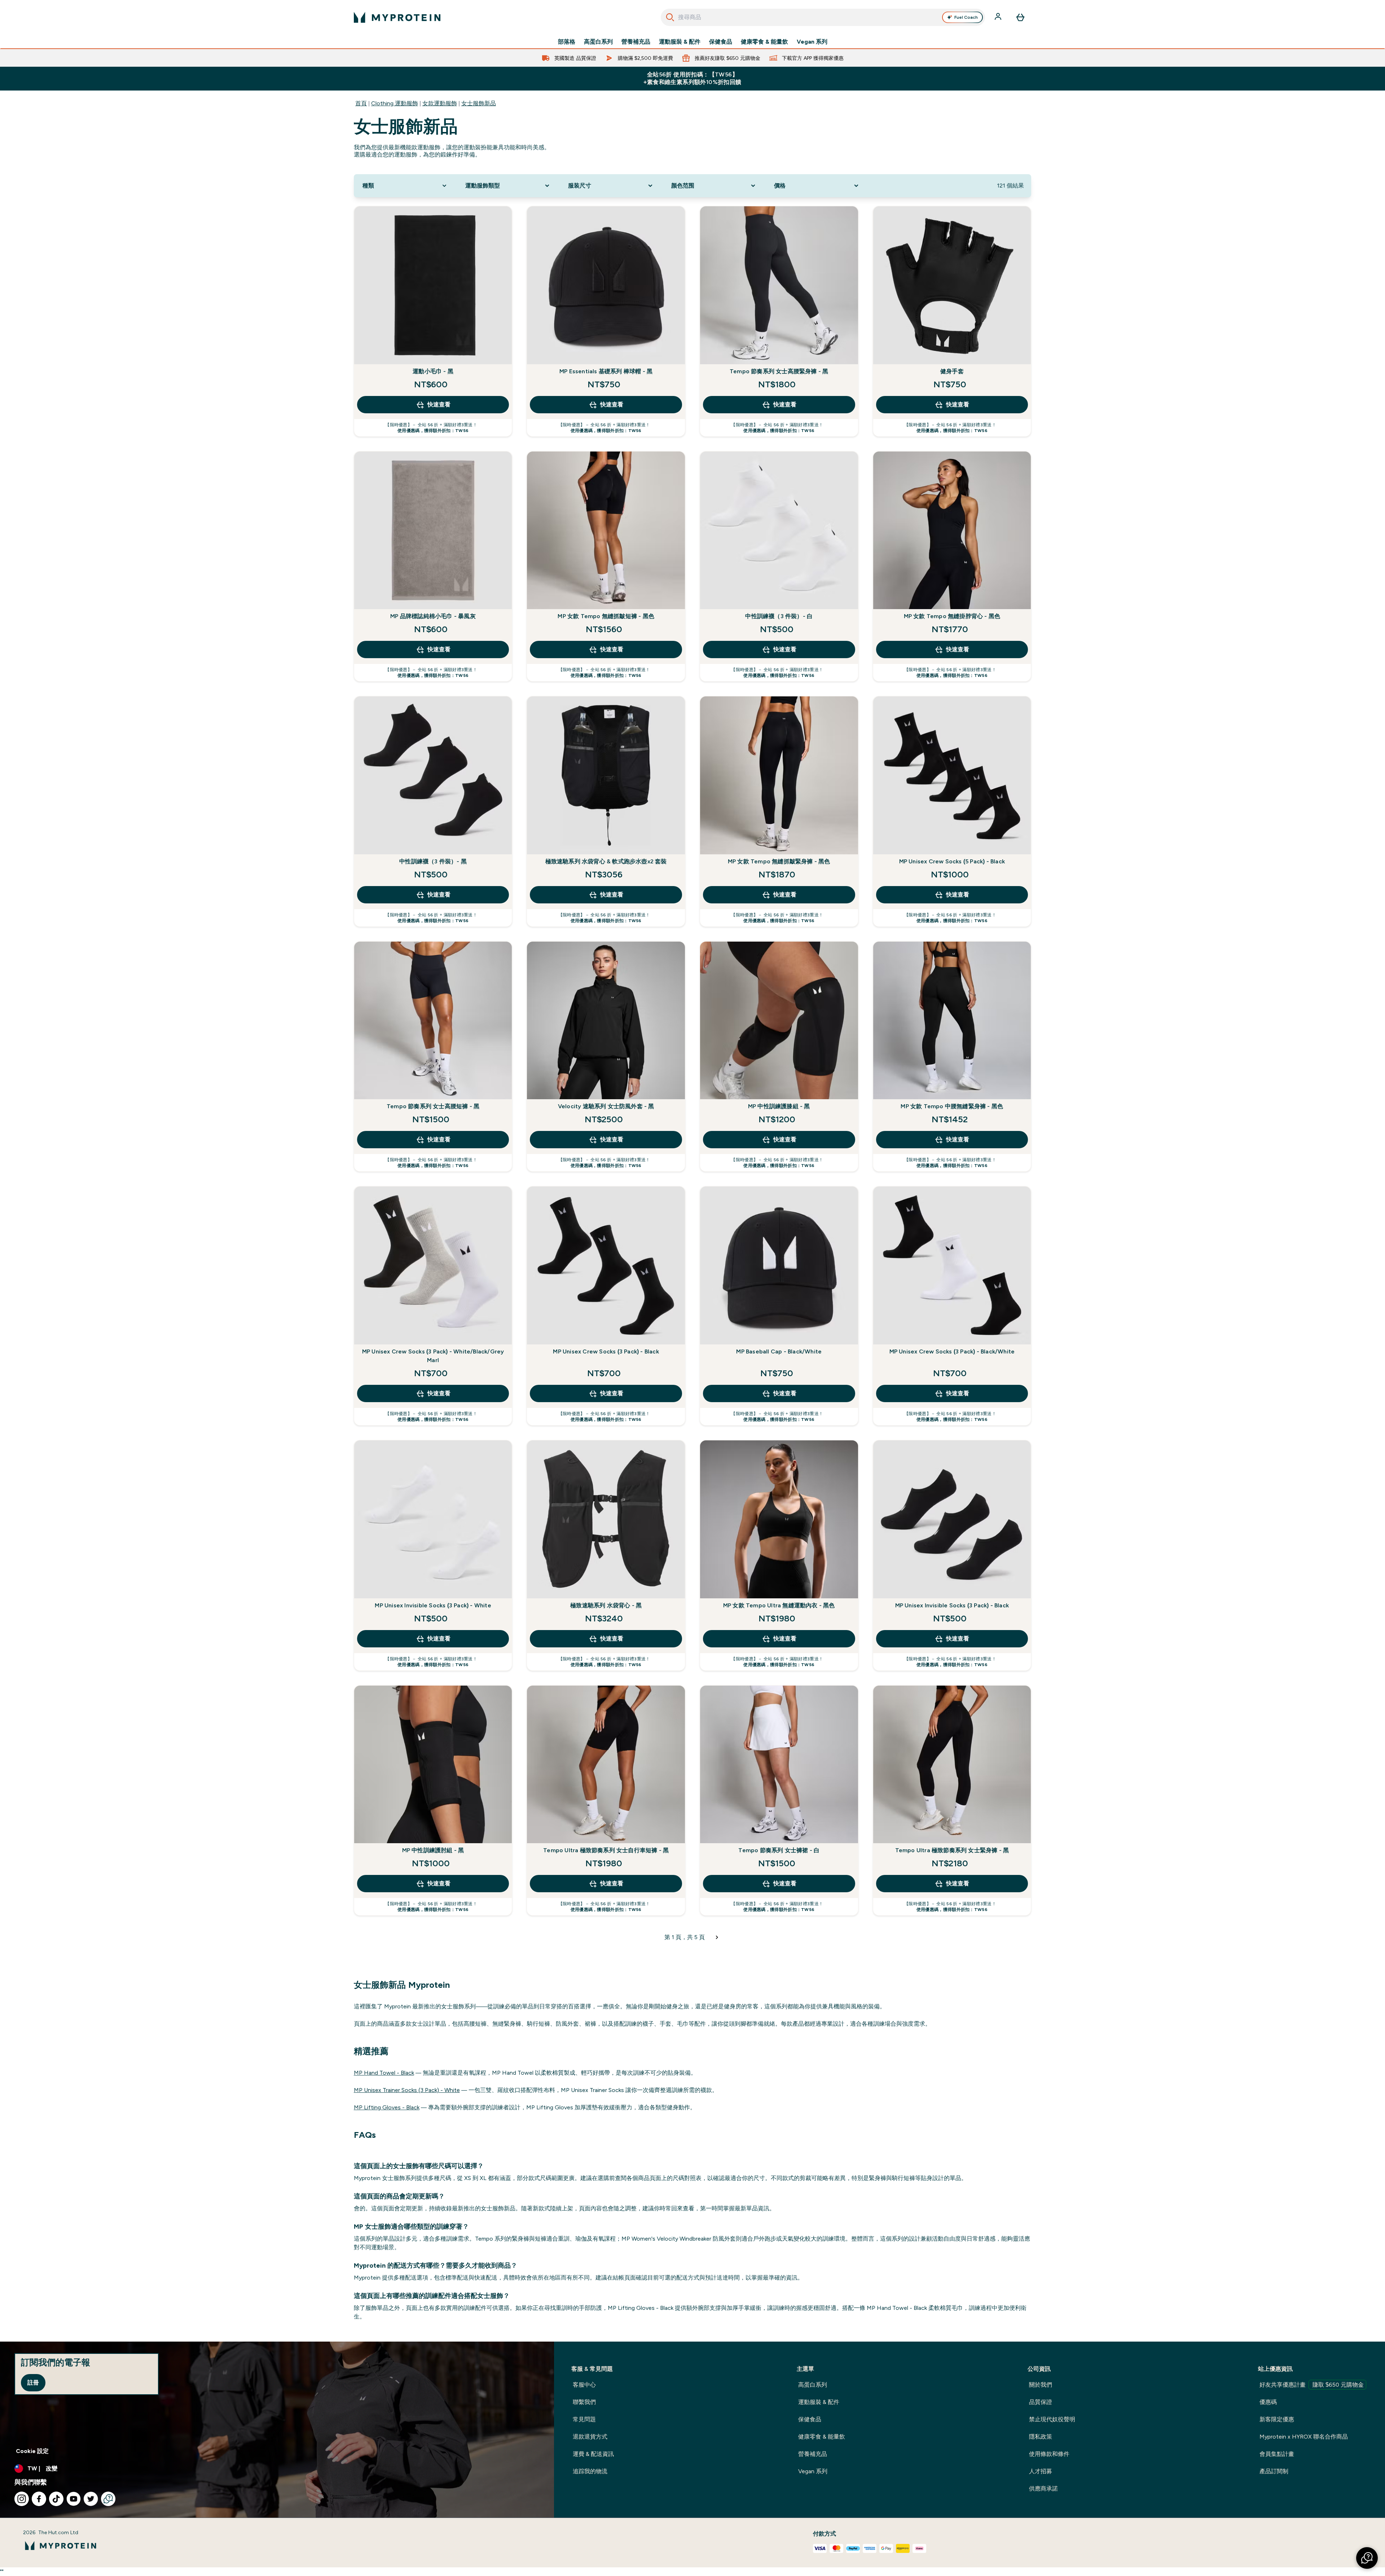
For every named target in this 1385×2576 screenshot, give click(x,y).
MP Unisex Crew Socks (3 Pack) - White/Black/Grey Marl (433, 1356)
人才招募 (1041, 2471)
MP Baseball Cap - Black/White (779, 1351)
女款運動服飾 (440, 103)
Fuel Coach (966, 17)
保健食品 (721, 42)
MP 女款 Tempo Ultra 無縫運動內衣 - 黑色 (779, 1605)
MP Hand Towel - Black (384, 2073)
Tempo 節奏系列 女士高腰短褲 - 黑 (433, 1106)
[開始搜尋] (670, 17)
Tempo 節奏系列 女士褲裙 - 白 (779, 1850)
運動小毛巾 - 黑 (433, 371)
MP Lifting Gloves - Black (387, 2107)
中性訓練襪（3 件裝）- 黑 (433, 861)
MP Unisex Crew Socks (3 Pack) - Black (606, 1351)
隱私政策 (1041, 2437)
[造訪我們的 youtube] (74, 2499)
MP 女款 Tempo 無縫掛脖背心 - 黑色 (952, 616)
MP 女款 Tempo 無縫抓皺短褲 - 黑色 (606, 616)
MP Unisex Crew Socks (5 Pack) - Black (952, 861)
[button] (1367, 2558)
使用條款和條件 (1049, 2454)
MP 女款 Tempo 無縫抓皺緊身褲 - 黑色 (779, 861)
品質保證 (1041, 2402)
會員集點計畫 (1277, 2454)
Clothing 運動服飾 (395, 103)
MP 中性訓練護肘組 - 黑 (433, 1850)
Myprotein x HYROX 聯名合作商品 (1304, 2437)
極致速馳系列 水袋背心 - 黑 (606, 1605)
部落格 (567, 42)
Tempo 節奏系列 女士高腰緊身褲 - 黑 (779, 371)
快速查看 (439, 404)
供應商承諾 (1043, 2489)
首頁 (361, 103)
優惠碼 (1268, 2402)
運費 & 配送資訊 (593, 2454)
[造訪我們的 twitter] (91, 2499)
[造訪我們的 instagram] (22, 2499)
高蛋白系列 (598, 42)
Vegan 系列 (812, 42)
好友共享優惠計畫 (1312, 2385)
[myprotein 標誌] (397, 17)
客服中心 (584, 2385)
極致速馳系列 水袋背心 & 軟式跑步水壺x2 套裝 (606, 861)
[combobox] (823, 17)
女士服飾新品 (479, 103)
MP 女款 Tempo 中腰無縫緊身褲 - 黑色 (952, 1106)
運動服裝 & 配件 (680, 42)
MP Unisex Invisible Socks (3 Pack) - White (433, 1605)
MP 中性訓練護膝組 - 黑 (779, 1106)
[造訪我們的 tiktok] (56, 2499)
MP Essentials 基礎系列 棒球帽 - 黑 (606, 371)
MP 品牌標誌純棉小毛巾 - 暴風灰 (433, 616)
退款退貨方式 (590, 2437)
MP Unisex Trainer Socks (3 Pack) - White (407, 2090)
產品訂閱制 (1274, 2471)
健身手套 (952, 371)
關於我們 (1041, 2385)
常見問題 (584, 2419)
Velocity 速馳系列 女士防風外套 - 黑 (606, 1106)
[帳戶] (999, 17)
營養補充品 (636, 42)
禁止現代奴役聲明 (1052, 2419)
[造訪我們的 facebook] (39, 2499)
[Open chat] (108, 2499)
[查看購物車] (1020, 17)
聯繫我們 (584, 2402)
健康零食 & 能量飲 (764, 42)
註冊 (33, 2383)
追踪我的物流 (590, 2471)
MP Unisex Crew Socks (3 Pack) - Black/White (952, 1351)
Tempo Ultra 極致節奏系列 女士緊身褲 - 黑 (952, 1850)
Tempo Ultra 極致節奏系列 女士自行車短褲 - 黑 (606, 1850)
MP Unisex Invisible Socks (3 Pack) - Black (952, 1605)
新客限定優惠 (1277, 2419)
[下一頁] (717, 1937)
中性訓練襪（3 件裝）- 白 (779, 616)
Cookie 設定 (32, 2451)
